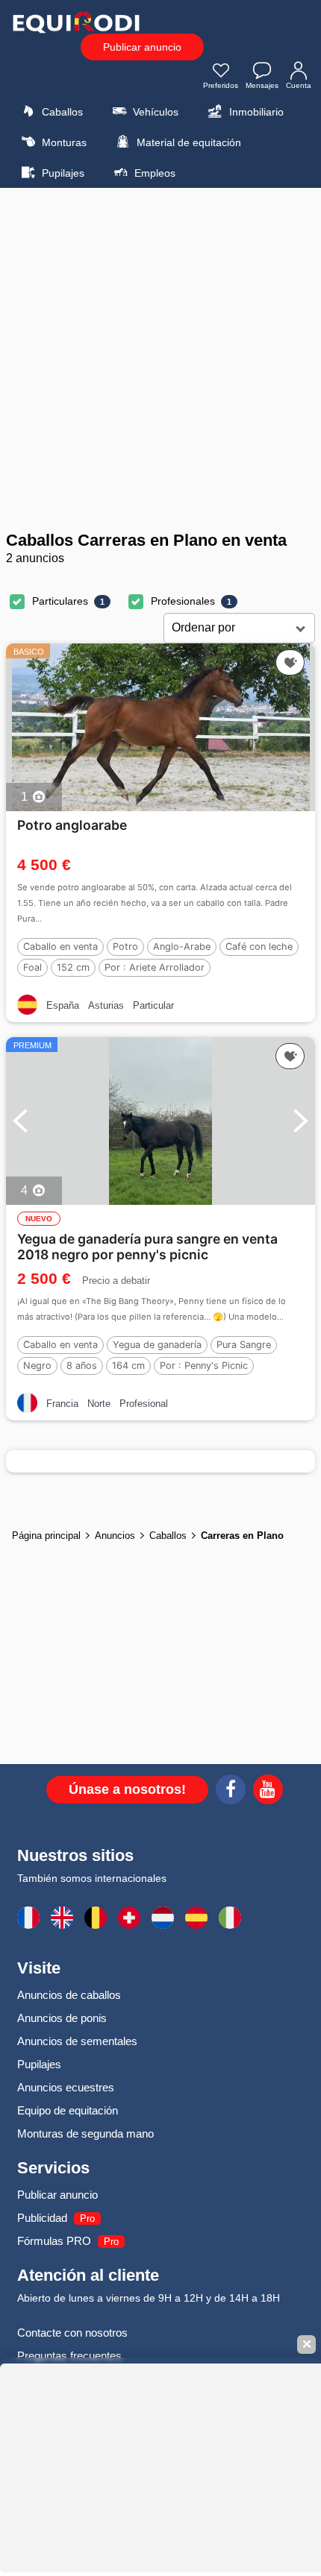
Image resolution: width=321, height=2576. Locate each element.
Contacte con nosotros (72, 2333)
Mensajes (262, 85)
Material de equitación (187, 142)
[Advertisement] (160, 359)
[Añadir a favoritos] (290, 663)
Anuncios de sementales (77, 2041)
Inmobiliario (255, 112)
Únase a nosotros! (127, 1789)
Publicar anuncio (142, 47)
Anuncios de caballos (69, 1995)
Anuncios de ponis (62, 2018)
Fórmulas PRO (54, 2241)
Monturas (63, 142)
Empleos (153, 173)
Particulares (60, 601)
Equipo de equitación (68, 2110)
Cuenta (299, 85)
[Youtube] (268, 1792)
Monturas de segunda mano (85, 2133)
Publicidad (42, 2218)
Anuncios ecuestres (66, 2087)
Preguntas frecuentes (69, 2356)
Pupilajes (62, 173)
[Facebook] (231, 1792)
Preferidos (221, 85)
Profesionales (183, 601)
